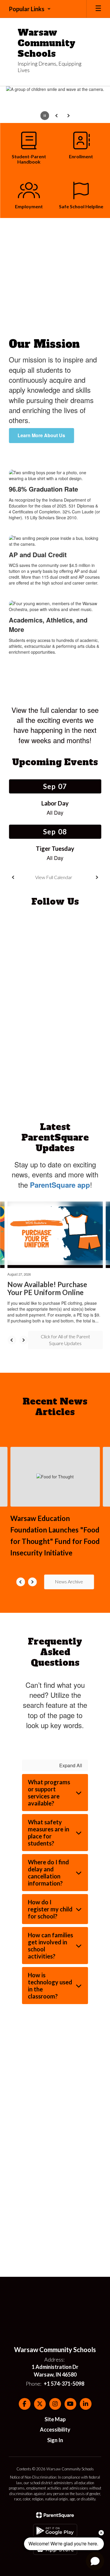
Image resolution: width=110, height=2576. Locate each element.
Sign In (55, 2440)
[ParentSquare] (55, 2515)
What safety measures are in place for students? (49, 1833)
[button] (30, 9)
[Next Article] (23, 1340)
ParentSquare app (60, 1185)
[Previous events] (13, 877)
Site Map (55, 2419)
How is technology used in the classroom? (50, 1986)
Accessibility (55, 2429)
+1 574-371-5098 (64, 2384)
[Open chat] (95, 2561)
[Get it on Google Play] (55, 2531)
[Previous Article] (12, 1340)
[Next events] (97, 877)
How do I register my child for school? (50, 1909)
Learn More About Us (41, 435)
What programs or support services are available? (49, 1793)
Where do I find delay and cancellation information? (48, 1873)
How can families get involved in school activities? (50, 1946)
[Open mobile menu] (98, 9)
